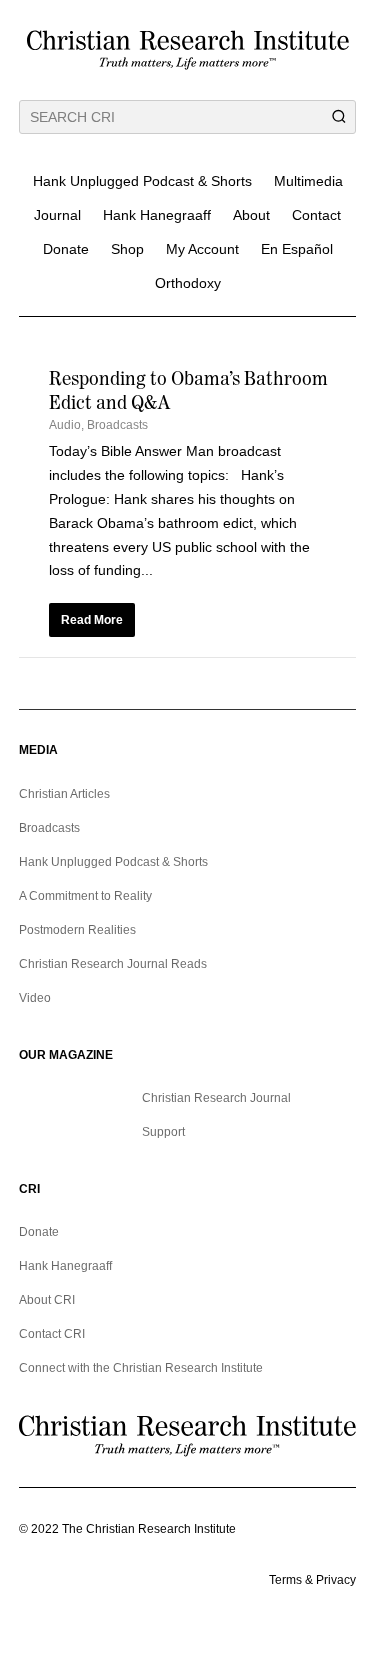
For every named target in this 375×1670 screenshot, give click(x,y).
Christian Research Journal (216, 1098)
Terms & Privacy (312, 1580)
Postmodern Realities (77, 930)
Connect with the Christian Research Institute (141, 1368)
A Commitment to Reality (85, 896)
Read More (92, 620)
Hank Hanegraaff (157, 215)
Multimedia (308, 181)
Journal (57, 215)
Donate (66, 249)
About (251, 215)
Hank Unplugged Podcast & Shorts (142, 181)
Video (35, 998)
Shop (127, 249)
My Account (202, 249)
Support (163, 1132)
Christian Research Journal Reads (113, 964)
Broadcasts (117, 425)
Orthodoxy (188, 283)
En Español (297, 249)
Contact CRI (52, 1334)
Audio (65, 425)
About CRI (47, 1300)
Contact (316, 215)
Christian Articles (64, 794)
